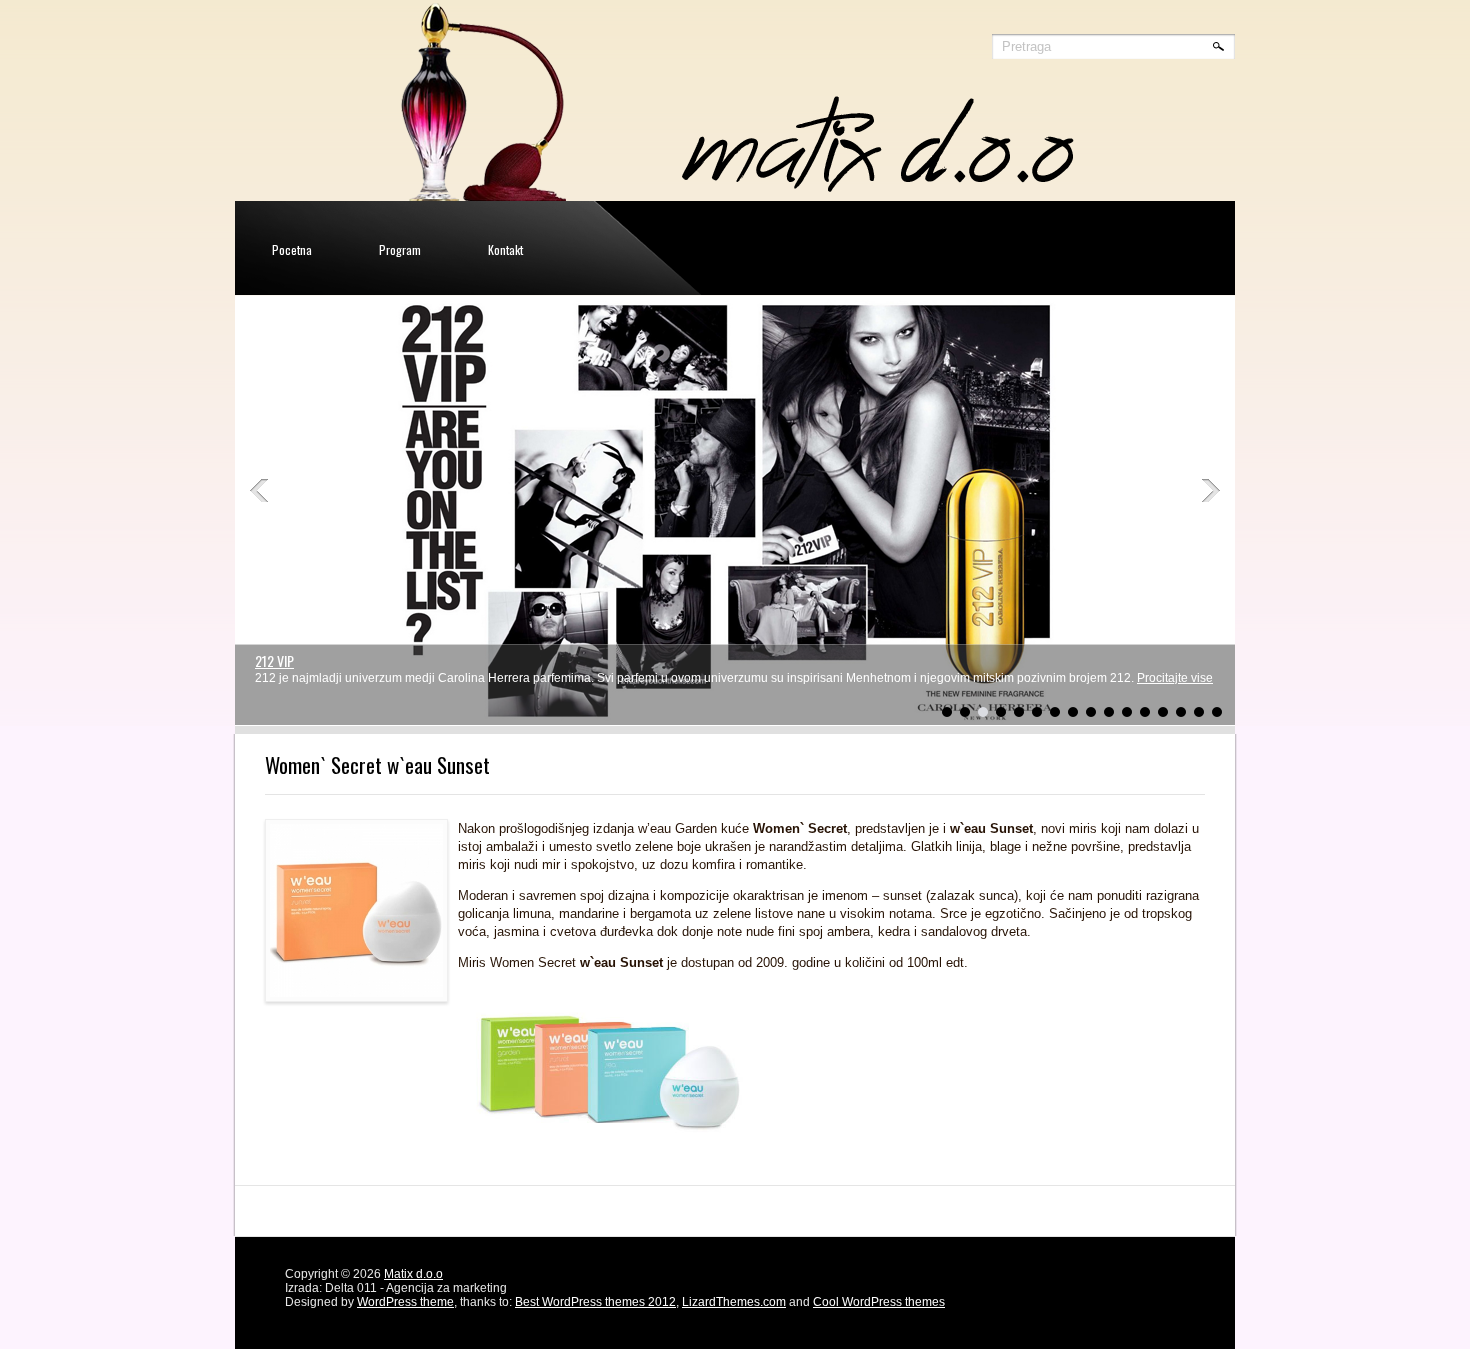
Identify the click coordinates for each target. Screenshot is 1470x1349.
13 (1163, 712)
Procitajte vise (1175, 678)
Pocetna (292, 249)
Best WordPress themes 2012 (595, 1302)
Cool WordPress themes (879, 1302)
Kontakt (505, 249)
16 (1217, 712)
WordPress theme (405, 1302)
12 (1145, 712)
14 (1181, 712)
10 (1109, 712)
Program (400, 249)
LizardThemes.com (734, 1302)
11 (1127, 712)
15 (1199, 712)
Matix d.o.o (413, 1274)
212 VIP (274, 660)
